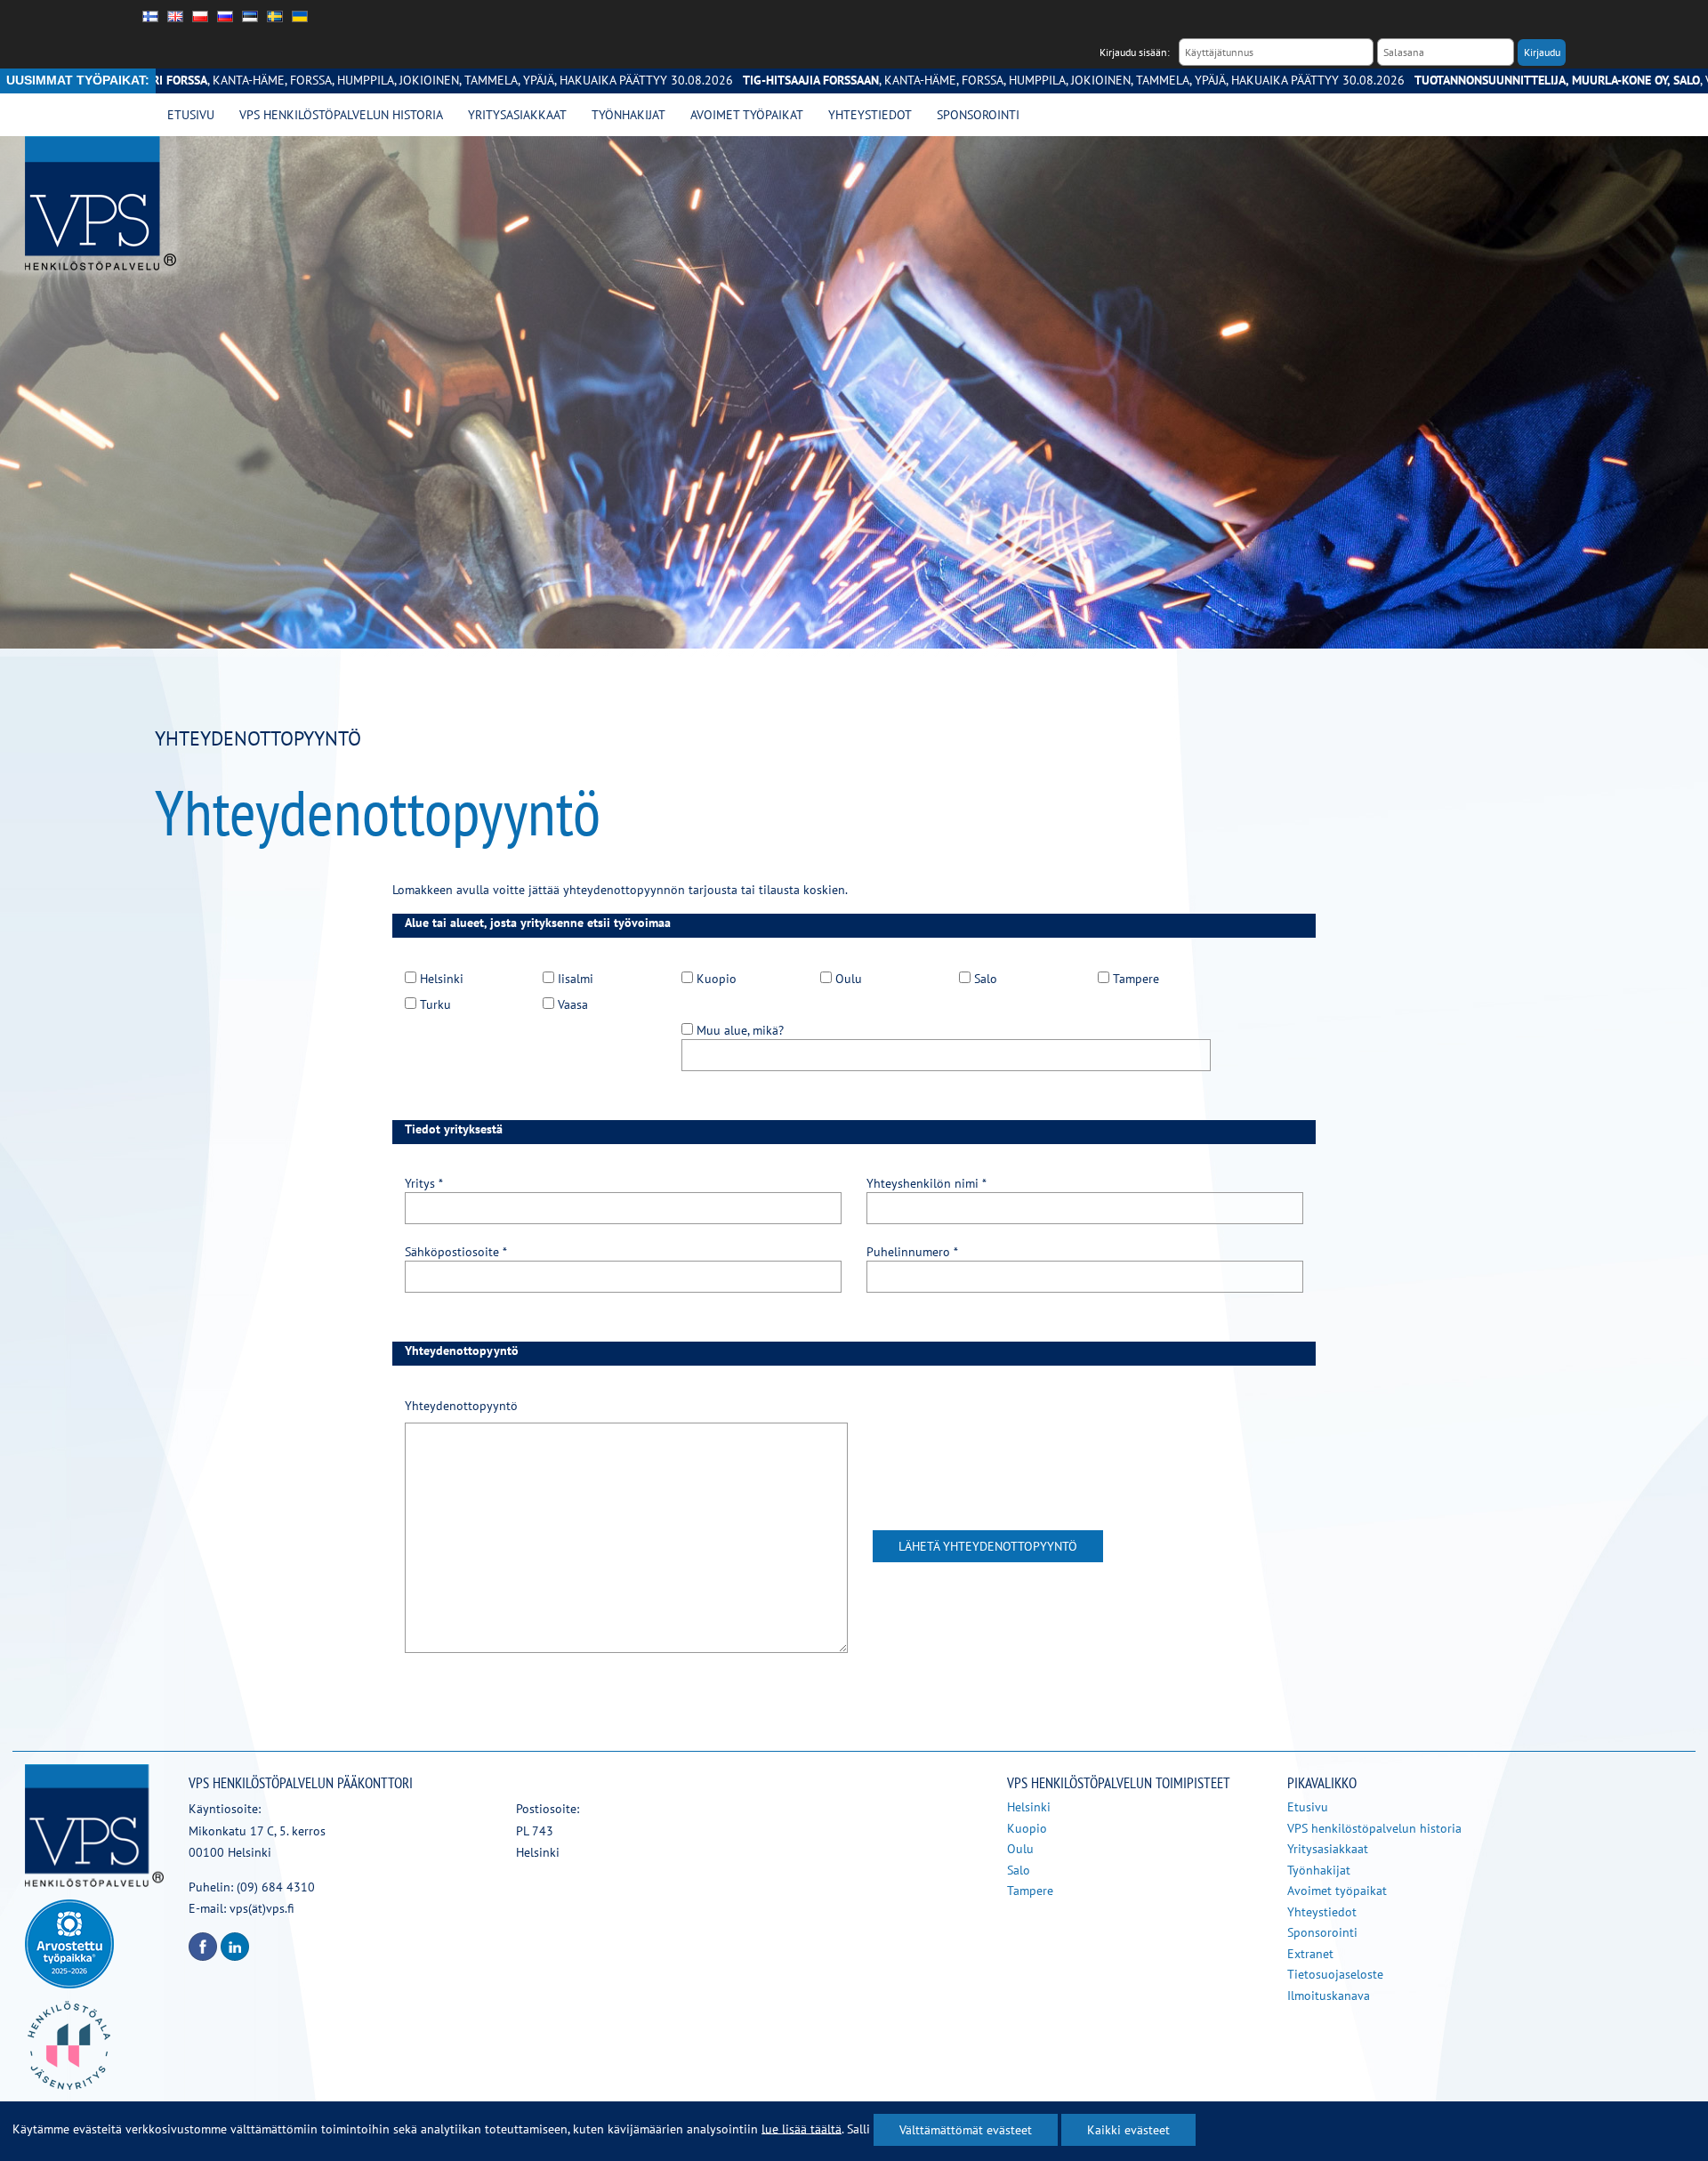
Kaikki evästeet (1128, 2130)
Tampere (1030, 1891)
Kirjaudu (1542, 52)
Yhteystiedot (870, 115)
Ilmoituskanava (1329, 1996)
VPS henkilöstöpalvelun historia (341, 115)
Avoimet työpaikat (747, 115)
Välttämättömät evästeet (966, 2130)
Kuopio (1027, 1828)
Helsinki (1029, 1807)
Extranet (1310, 1954)
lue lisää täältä (802, 2128)
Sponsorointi (978, 115)
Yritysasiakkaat (517, 115)
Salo (1019, 1870)
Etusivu (191, 115)
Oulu (1020, 1849)
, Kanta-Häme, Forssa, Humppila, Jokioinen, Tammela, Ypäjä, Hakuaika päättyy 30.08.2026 (962, 80)
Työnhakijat (628, 115)
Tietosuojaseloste (1335, 1974)
